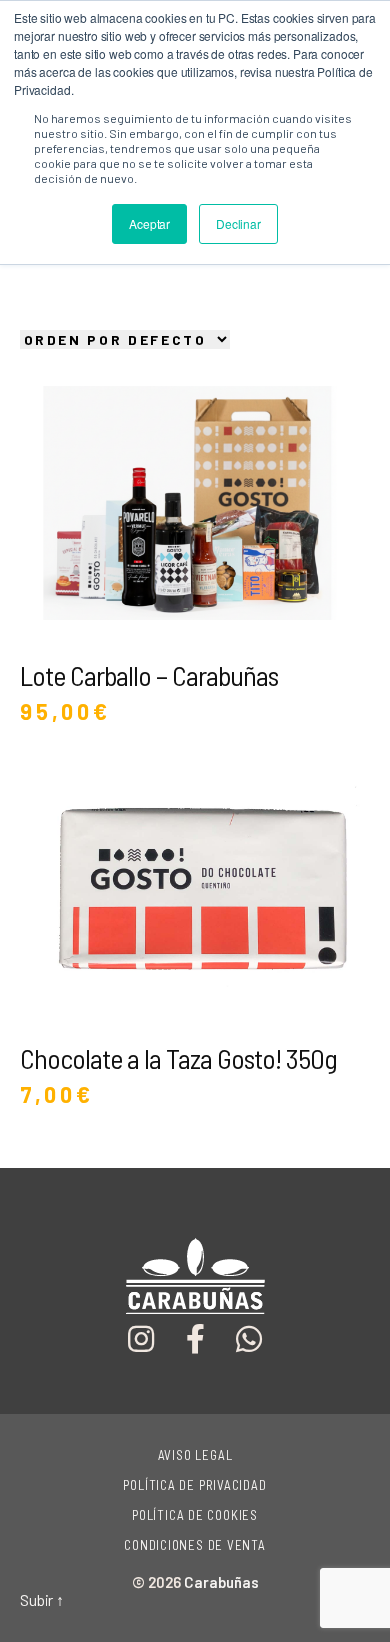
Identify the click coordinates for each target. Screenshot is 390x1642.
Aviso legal (195, 1455)
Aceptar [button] (149, 223)
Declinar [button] (238, 223)
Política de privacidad (194, 1485)
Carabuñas (221, 1582)
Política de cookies (195, 1515)
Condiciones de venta (195, 1545)
